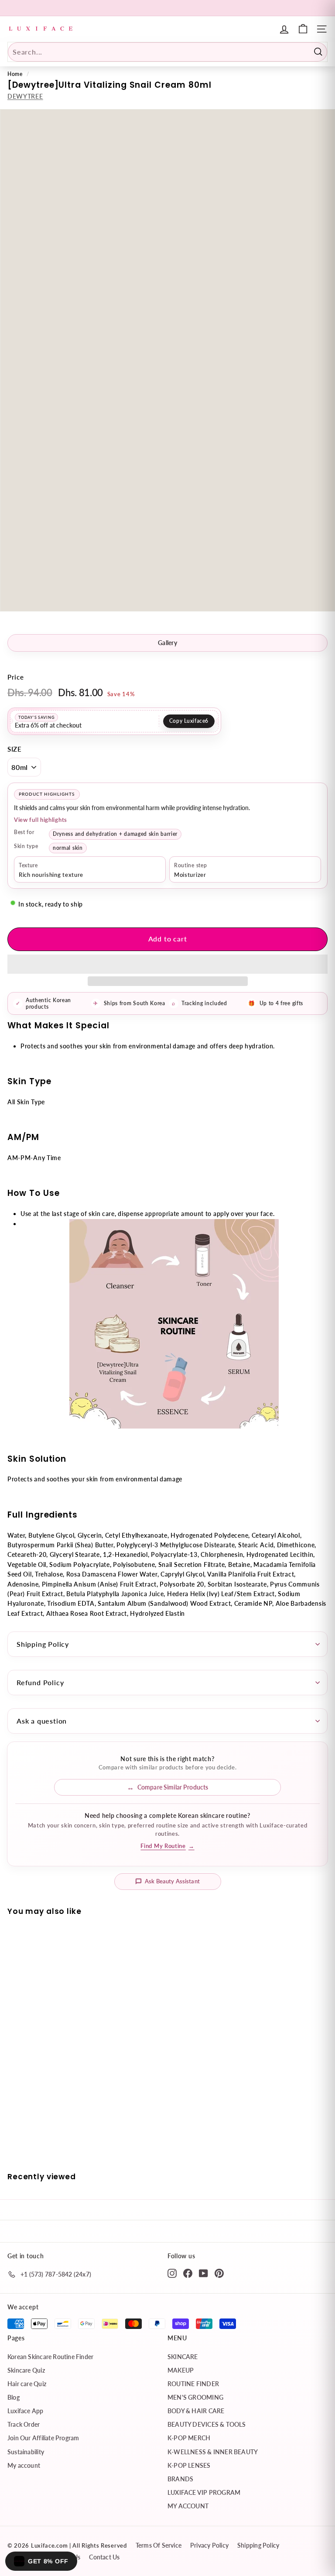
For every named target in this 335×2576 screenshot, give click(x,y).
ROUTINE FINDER (193, 2384)
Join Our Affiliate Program (43, 2438)
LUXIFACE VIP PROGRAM (204, 2492)
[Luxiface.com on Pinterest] (219, 2273)
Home (15, 74)
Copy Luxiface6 (189, 721)
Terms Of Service (159, 2545)
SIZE (15, 749)
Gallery (167, 643)
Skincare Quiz (26, 2370)
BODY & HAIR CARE (196, 2411)
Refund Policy (40, 1682)
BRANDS (180, 2479)
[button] (167, 964)
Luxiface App (26, 2411)
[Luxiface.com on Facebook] (188, 2273)
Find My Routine (167, 1846)
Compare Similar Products (173, 1787)
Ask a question (42, 1721)
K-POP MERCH (189, 2438)
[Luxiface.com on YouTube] (203, 2273)
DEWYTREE (25, 96)
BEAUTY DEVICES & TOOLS (207, 2424)
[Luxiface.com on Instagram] (172, 2273)
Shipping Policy (43, 1644)
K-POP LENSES (189, 2465)
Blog (14, 2397)
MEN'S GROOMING (195, 2397)
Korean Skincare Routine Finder (50, 2357)
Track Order (24, 2424)
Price (16, 677)
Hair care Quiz (27, 2384)
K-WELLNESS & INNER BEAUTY (213, 2452)
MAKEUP (181, 2370)
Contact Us (104, 2557)
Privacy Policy (209, 2545)
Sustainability (26, 2452)
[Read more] (303, 29)
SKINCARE (183, 2357)
